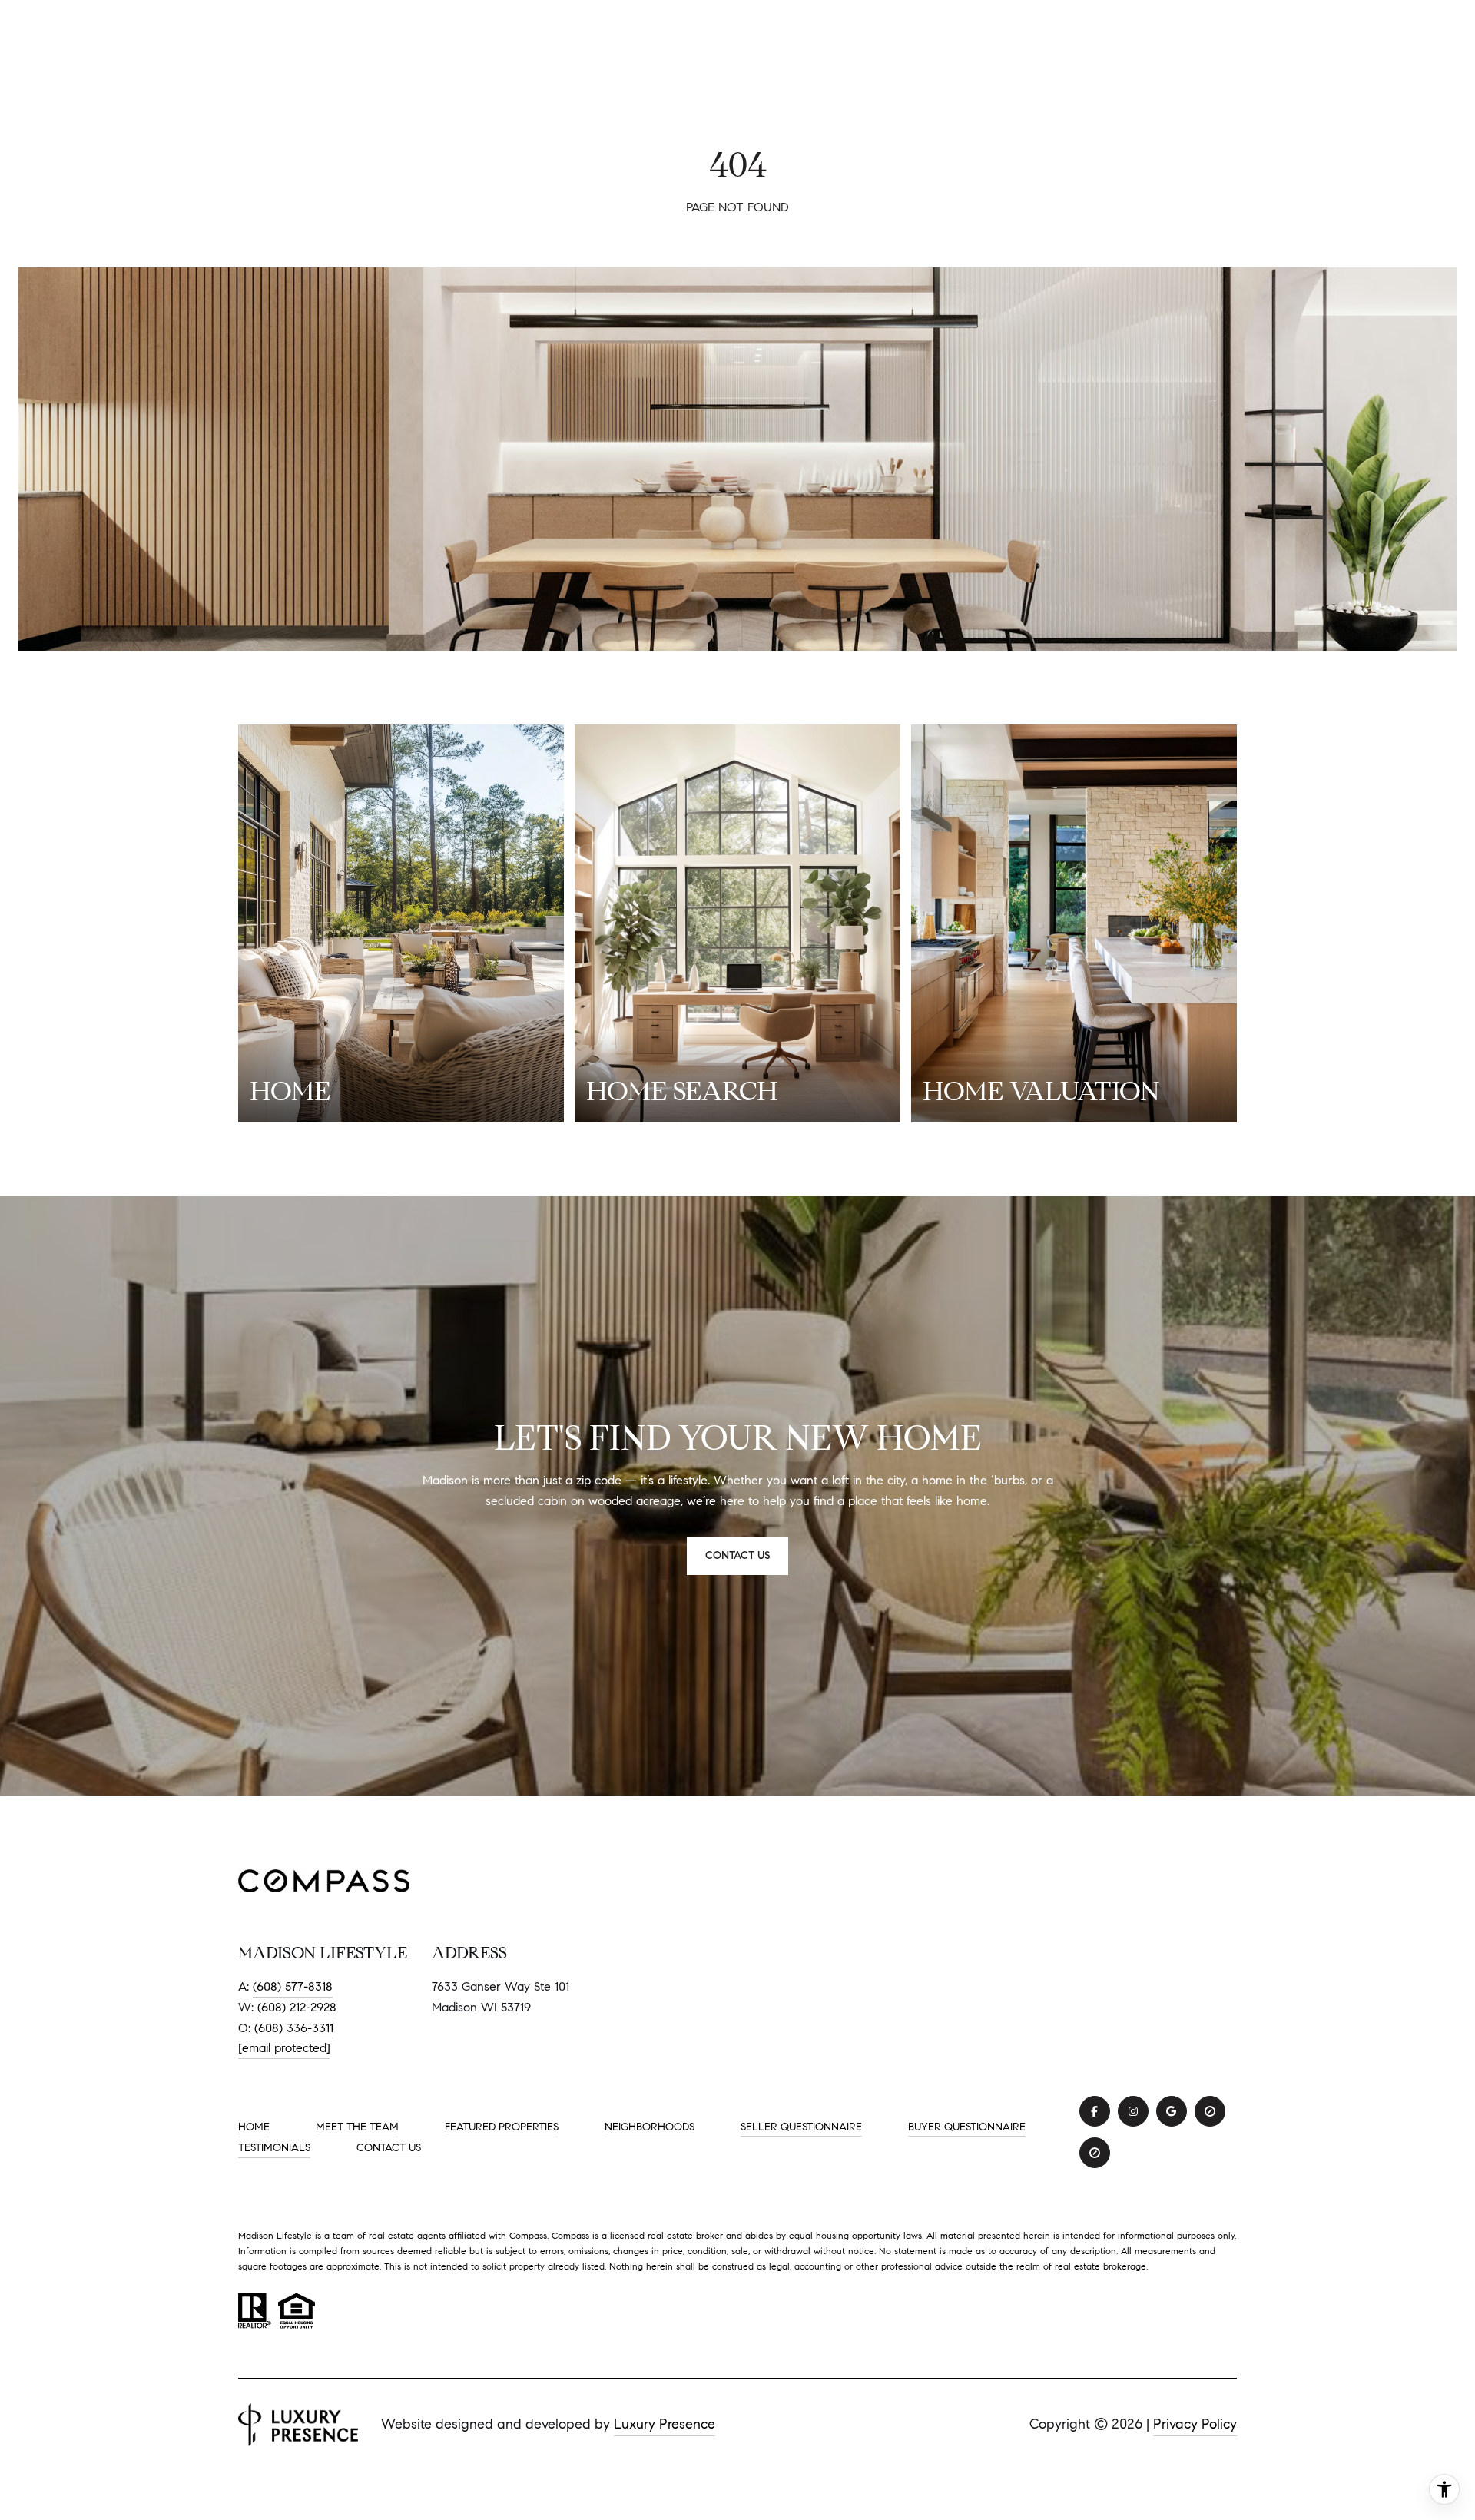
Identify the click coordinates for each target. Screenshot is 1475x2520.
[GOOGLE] (1172, 2111)
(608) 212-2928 (297, 2007)
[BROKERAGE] (1210, 2111)
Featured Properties (502, 2127)
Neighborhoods (650, 2127)
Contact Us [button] (737, 1555)
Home (254, 2127)
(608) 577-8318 (293, 1986)
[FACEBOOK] (1095, 2111)
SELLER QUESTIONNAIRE (801, 2127)
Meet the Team (357, 2127)
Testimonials (274, 2148)
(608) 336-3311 (294, 2028)
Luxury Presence (665, 2424)
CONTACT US (389, 2148)
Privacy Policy (1195, 2424)
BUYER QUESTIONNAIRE (967, 2127)
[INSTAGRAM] (1133, 2111)
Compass (570, 2235)
